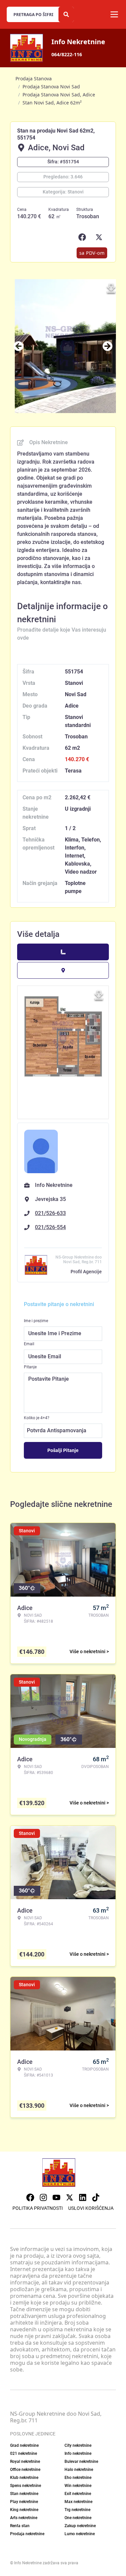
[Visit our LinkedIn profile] (83, 2197)
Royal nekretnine (25, 2462)
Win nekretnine (78, 2486)
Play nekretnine (24, 2502)
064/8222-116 (67, 54)
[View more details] (63, 952)
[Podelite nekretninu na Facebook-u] (84, 237)
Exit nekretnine (78, 2494)
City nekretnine (78, 2445)
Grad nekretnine (24, 2445)
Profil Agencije (86, 1272)
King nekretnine (24, 2510)
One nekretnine (78, 2518)
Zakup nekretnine (80, 2526)
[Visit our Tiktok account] (96, 2197)
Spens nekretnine (26, 2486)
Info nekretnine (78, 2453)
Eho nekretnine (78, 2478)
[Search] (66, 14)
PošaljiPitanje (63, 1450)
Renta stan (20, 2526)
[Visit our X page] (70, 2197)
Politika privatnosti (38, 2208)
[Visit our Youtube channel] (56, 2197)
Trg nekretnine (77, 2510)
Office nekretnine (25, 2470)
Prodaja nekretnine (27, 2534)
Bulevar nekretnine (81, 2462)
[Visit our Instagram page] (43, 2197)
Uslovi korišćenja (91, 2208)
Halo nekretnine (79, 2470)
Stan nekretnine (24, 2494)
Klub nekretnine (24, 2478)
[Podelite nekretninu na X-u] (100, 237)
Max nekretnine (78, 2502)
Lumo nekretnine (80, 2534)
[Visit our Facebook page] (30, 2197)
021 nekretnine (24, 2453)
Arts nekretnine (24, 2518)
